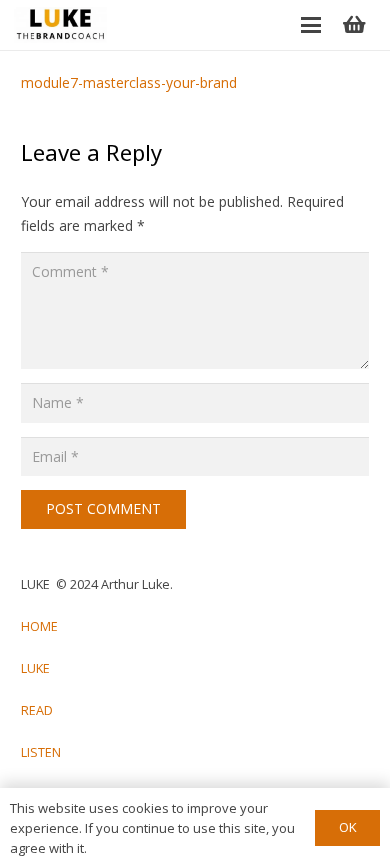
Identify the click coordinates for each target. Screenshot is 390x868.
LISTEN (41, 752)
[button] (311, 25)
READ (37, 710)
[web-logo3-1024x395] (60, 25)
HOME (39, 626)
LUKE (35, 668)
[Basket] (354, 25)
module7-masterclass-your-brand (129, 82)
